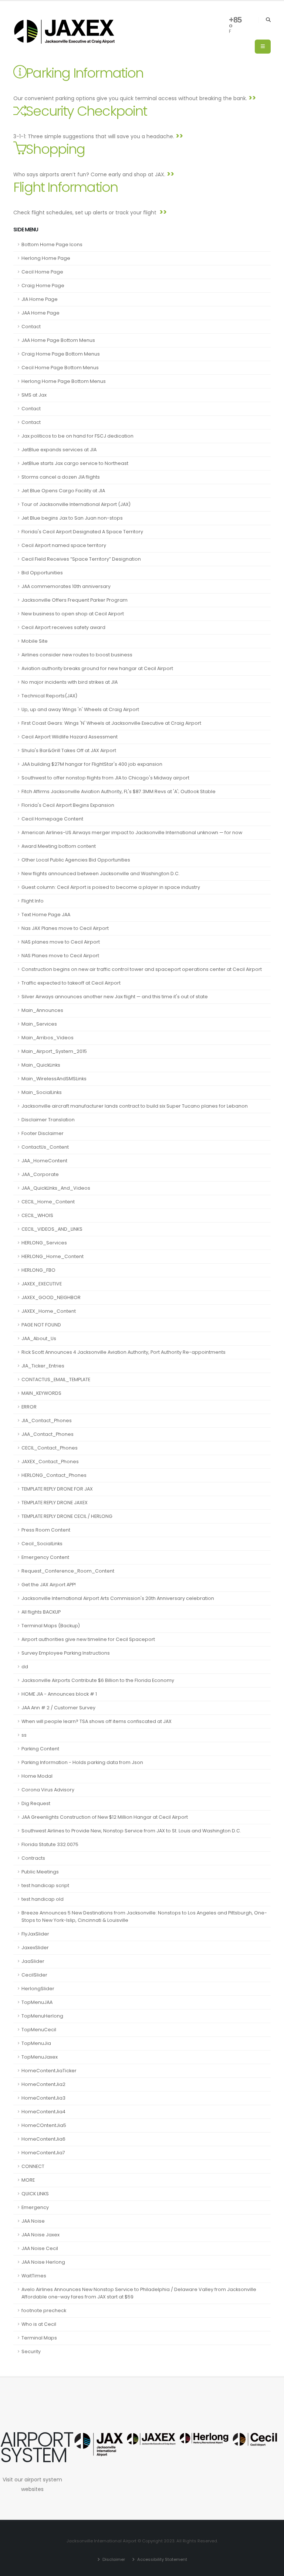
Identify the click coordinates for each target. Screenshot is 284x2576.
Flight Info (33, 901)
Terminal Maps (39, 2338)
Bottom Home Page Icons (52, 244)
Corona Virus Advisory (48, 1790)
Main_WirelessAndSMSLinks (54, 1079)
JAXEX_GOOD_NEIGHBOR (51, 1297)
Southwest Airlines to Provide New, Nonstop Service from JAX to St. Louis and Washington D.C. (131, 1831)
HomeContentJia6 (43, 2139)
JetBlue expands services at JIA (59, 450)
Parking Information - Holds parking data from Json (82, 1762)
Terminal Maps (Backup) (51, 1626)
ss (24, 1735)
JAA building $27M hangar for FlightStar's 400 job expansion (92, 764)
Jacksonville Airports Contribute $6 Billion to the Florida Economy (98, 1680)
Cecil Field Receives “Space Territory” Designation (81, 559)
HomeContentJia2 (43, 2084)
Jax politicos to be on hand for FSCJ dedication (77, 436)
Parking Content (40, 1749)
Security (31, 2351)
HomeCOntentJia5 (44, 2125)
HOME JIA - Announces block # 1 (59, 1694)
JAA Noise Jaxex (40, 2235)
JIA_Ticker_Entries (43, 1366)
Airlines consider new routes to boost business (77, 655)
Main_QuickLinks (41, 1065)
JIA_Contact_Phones (47, 1420)
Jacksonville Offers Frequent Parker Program (75, 600)
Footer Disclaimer (43, 1133)
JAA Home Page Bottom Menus (58, 340)
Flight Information (65, 187)
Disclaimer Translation (48, 1120)
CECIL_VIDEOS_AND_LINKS (52, 1229)
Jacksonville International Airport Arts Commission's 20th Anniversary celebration (118, 1598)
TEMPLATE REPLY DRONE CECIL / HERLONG (67, 1516)
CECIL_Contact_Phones (50, 1448)
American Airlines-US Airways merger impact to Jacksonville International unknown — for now (132, 832)
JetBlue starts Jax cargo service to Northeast (75, 463)
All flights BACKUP (41, 1612)
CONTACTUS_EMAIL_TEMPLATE (56, 1379)
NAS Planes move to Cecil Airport (60, 956)
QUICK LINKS (35, 2194)
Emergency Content (45, 1557)
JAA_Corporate (40, 1174)
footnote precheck (44, 2310)
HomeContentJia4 (43, 2112)
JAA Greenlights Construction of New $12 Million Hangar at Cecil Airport (105, 1817)
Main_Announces (42, 1010)
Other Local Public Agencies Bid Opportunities (76, 860)
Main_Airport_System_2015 (54, 1051)
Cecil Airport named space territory (64, 545)
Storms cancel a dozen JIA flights (61, 477)
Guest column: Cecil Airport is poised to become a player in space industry (111, 887)
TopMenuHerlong (42, 2016)
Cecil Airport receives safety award (63, 627)
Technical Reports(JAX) (49, 696)
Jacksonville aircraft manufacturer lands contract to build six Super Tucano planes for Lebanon (135, 1106)
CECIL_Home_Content (48, 1202)
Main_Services (39, 1024)
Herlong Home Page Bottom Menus (64, 381)
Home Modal (37, 1776)
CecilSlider (34, 1975)
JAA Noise (33, 2221)
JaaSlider (33, 1961)
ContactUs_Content (45, 1147)
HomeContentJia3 (43, 2098)
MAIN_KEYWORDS (41, 1393)
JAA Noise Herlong (43, 2262)
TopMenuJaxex (40, 2057)
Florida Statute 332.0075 (50, 1844)
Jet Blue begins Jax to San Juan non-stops (72, 518)
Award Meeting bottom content (59, 846)
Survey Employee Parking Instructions (66, 1653)
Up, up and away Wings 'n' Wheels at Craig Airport (80, 709)
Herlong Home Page (46, 258)
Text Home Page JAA (46, 915)
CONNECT (33, 2166)
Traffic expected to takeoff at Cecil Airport (71, 983)
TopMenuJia (36, 2043)
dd (25, 1667)
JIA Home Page (40, 299)
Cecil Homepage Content (52, 819)
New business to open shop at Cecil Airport (73, 614)
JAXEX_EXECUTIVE (42, 1284)
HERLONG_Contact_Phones (54, 1475)
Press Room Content (46, 1530)
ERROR (29, 1407)
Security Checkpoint (86, 111)
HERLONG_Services (44, 1243)
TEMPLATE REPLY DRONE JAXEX (55, 1503)
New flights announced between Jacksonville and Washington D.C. (101, 874)
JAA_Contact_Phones (48, 1434)
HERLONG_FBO (38, 1270)
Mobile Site (35, 641)
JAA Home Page (40, 313)
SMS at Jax (34, 395)
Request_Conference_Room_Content (68, 1571)
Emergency (35, 2207)
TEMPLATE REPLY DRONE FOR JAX (57, 1489)
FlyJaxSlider (35, 1934)
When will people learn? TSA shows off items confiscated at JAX (97, 1721)
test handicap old (43, 1899)
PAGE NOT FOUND (41, 1325)
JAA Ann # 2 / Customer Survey (58, 1708)
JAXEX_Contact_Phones (50, 1462)
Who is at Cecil (39, 2324)
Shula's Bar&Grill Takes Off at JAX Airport (69, 750)
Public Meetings (40, 1872)
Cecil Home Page (42, 272)
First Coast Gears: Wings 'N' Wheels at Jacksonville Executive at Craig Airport (111, 723)
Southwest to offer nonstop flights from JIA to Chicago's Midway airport (105, 778)
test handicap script (45, 1885)
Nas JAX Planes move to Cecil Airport (65, 928)
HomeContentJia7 (43, 2153)
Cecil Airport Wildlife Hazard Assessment (70, 737)
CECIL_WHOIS (37, 1215)
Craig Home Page (43, 286)
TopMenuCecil (39, 2030)
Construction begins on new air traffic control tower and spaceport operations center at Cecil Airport (142, 969)
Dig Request (36, 1803)
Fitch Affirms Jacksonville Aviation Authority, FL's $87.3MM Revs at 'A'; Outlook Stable (119, 791)
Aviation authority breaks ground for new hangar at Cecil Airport (97, 668)
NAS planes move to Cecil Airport (61, 942)
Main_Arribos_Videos (48, 1038)
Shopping (55, 149)
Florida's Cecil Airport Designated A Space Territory (82, 532)
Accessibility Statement (162, 2559)
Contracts (33, 1858)
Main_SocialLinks (42, 1092)
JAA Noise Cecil (40, 2248)
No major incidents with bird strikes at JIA (70, 682)
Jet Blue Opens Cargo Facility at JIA (63, 491)
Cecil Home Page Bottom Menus (60, 368)
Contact (31, 327)
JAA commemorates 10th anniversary (66, 586)
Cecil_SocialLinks (42, 1544)
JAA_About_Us (39, 1338)
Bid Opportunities (42, 573)
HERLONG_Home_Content (53, 1256)
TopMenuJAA (37, 2002)
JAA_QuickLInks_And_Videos (56, 1188)
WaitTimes (34, 2276)
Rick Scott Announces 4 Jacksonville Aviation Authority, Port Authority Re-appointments (124, 1352)
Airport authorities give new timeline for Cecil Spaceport (88, 1639)
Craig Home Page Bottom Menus (61, 354)
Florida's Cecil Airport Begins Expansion (68, 805)
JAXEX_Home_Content (49, 1311)
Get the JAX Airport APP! (49, 1585)
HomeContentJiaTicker (49, 2071)
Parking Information (84, 73)
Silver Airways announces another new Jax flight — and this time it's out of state (115, 997)
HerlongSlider (38, 1989)
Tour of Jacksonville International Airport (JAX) (76, 504)
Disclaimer (113, 2559)
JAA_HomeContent (44, 1161)
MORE (28, 2180)
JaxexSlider (35, 1948)
